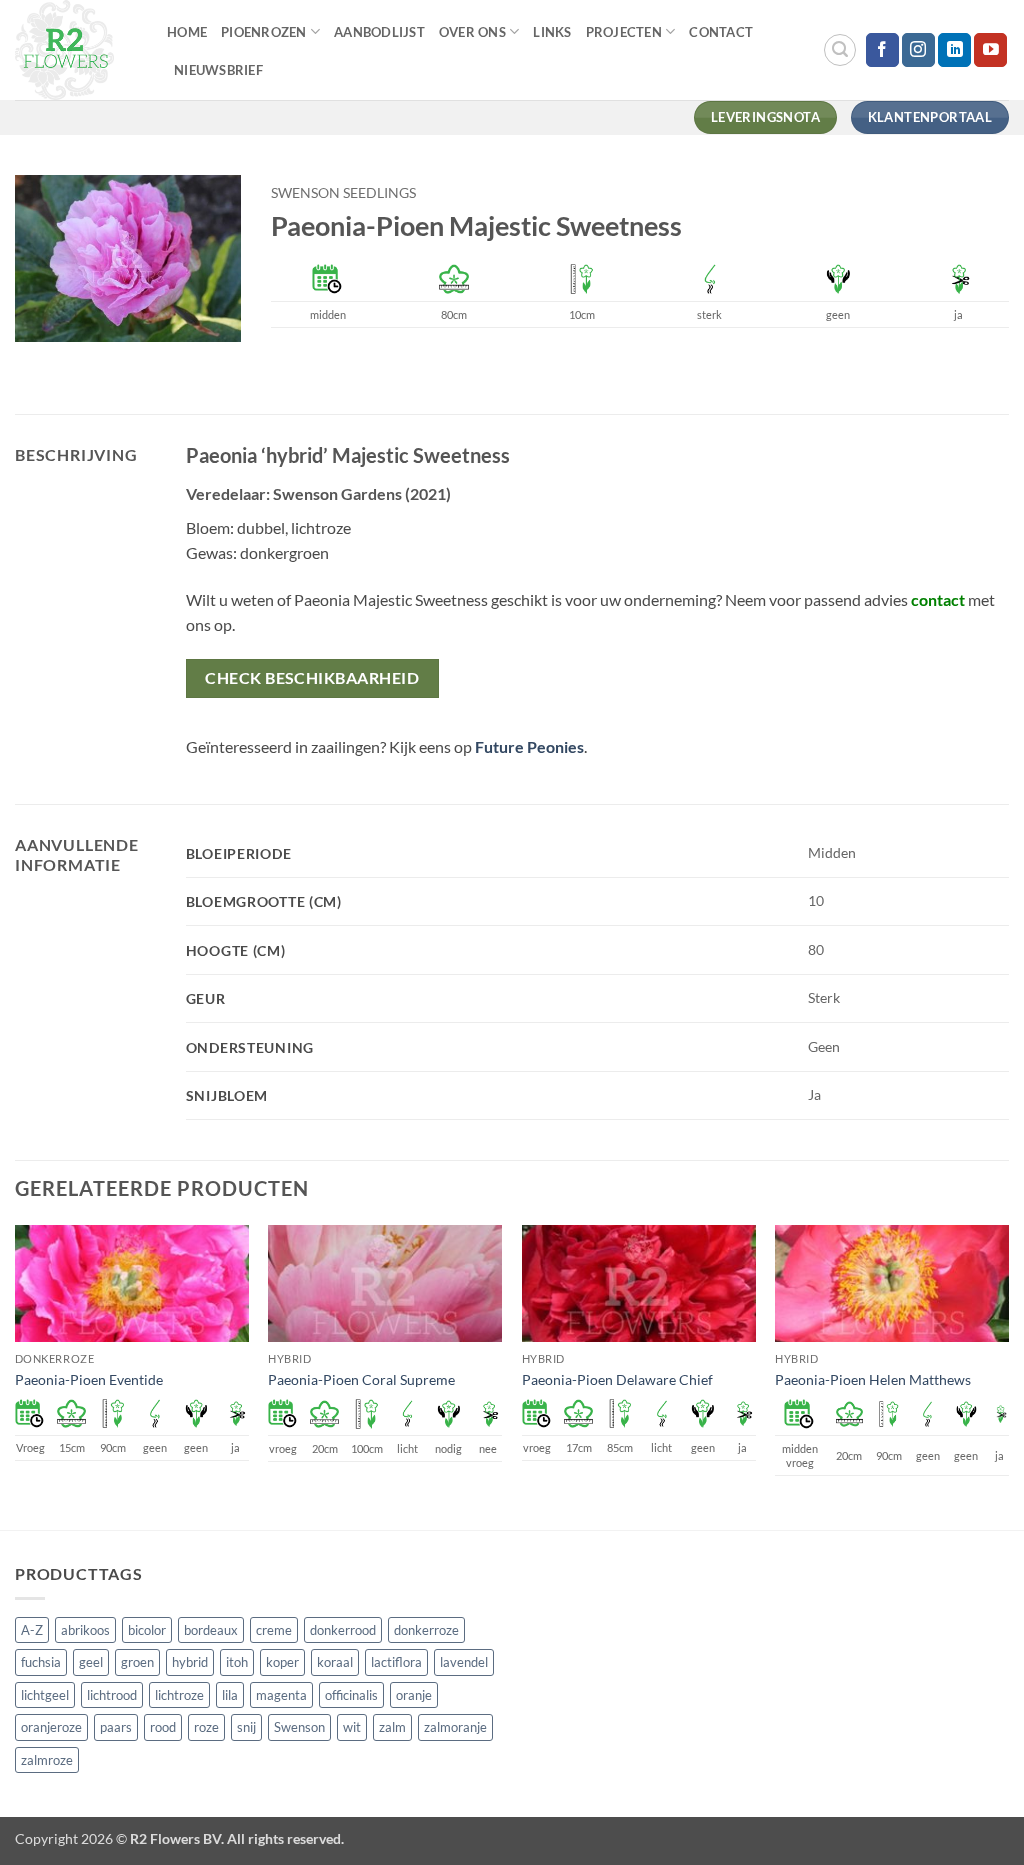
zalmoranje (455, 1727)
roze (206, 1727)
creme (274, 1630)
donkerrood (343, 1630)
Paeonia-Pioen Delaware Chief (617, 1379)
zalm (392, 1727)
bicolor (147, 1630)
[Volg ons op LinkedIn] (954, 50)
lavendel (464, 1662)
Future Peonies (529, 746)
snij (246, 1727)
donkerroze (426, 1630)
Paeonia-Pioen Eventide (89, 1379)
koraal (335, 1662)
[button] (840, 50)
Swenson (299, 1727)
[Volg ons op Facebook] (882, 50)
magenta (281, 1695)
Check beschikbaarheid (312, 678)
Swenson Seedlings (343, 193)
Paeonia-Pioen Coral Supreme (361, 1379)
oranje (414, 1695)
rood (163, 1727)
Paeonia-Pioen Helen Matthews (873, 1379)
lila (230, 1695)
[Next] (1008, 1375)
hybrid (190, 1662)
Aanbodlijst (379, 32)
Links (552, 32)
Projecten (624, 32)
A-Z (32, 1630)
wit (352, 1727)
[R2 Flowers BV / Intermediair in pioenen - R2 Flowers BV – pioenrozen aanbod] (76, 50)
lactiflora (396, 1662)
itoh (237, 1662)
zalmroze (47, 1760)
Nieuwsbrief (218, 70)
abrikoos (85, 1630)
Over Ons (472, 32)
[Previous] (16, 1375)
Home (187, 32)
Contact (721, 32)
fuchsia (41, 1662)
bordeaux (211, 1630)
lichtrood (112, 1695)
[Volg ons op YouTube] (990, 50)
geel (91, 1662)
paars (116, 1727)
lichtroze (179, 1695)
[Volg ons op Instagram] (918, 50)
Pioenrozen (264, 32)
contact (938, 599)
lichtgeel (45, 1695)
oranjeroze (51, 1727)
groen (137, 1662)
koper (282, 1662)
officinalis (351, 1695)
